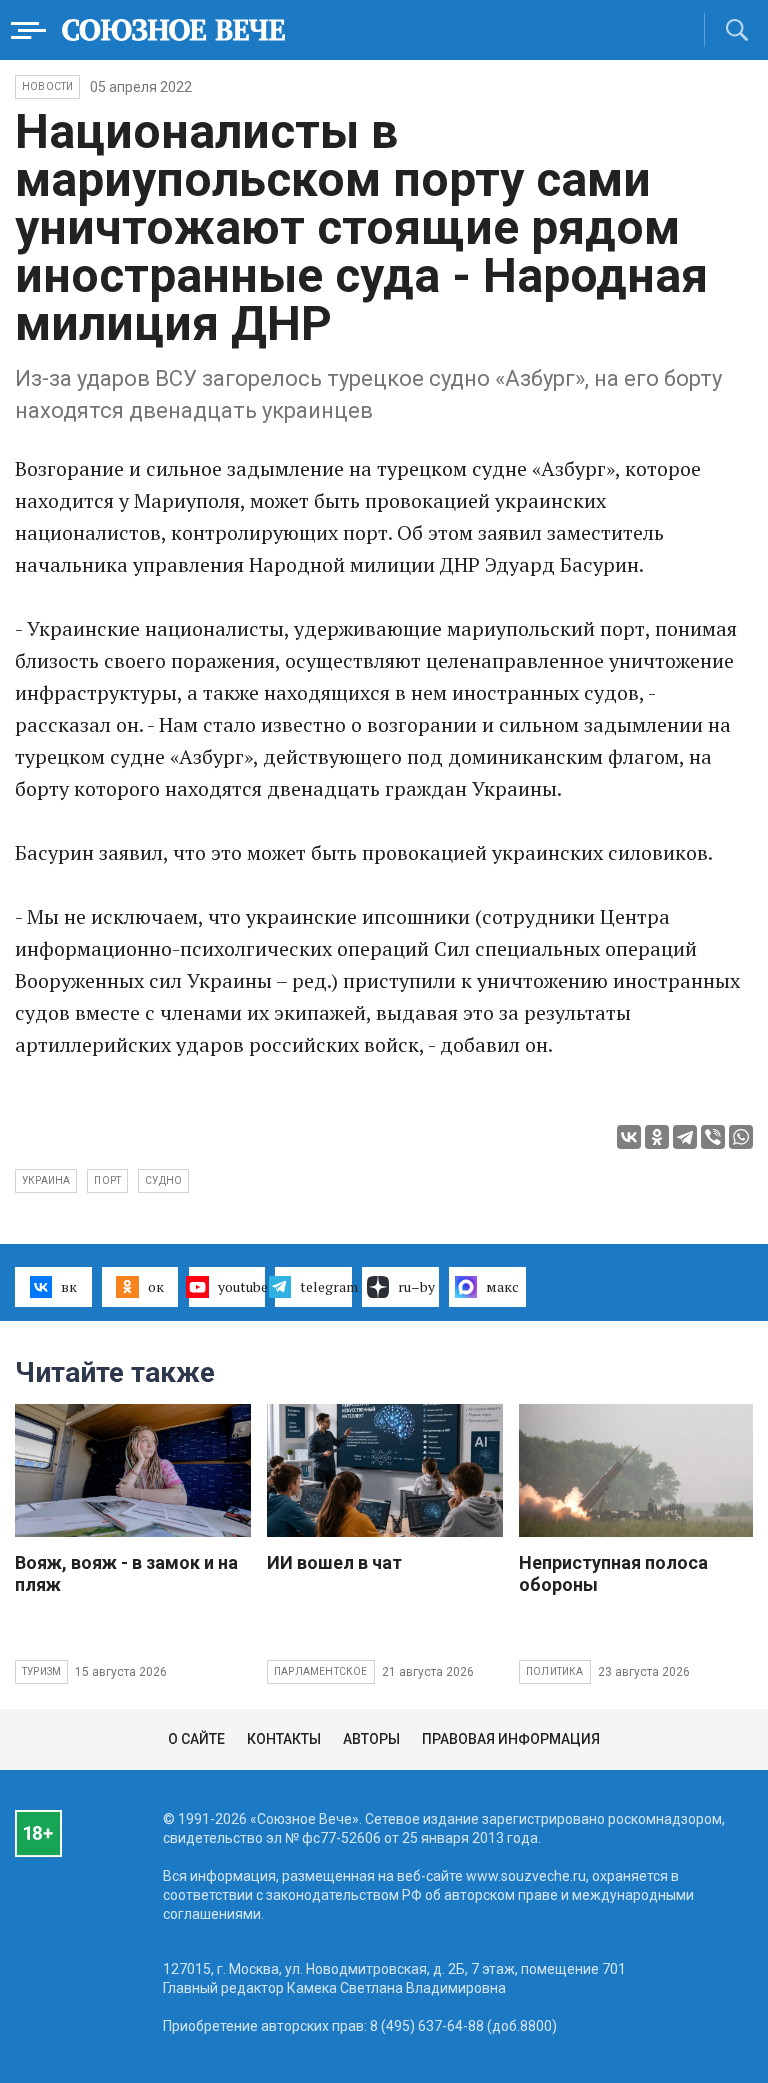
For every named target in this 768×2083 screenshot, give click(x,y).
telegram (326, 1286)
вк (69, 1286)
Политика (555, 1671)
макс (502, 1286)
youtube (242, 1286)
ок (156, 1286)
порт (107, 1180)
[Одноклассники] (657, 1137)
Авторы (371, 1739)
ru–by (416, 1286)
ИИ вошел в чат (334, 1562)
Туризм (41, 1671)
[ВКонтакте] (629, 1137)
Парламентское (321, 1671)
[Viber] (713, 1137)
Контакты (284, 1739)
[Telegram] (685, 1137)
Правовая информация (511, 1739)
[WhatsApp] (741, 1137)
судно (163, 1180)
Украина (46, 1180)
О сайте (196, 1739)
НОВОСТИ (47, 86)
